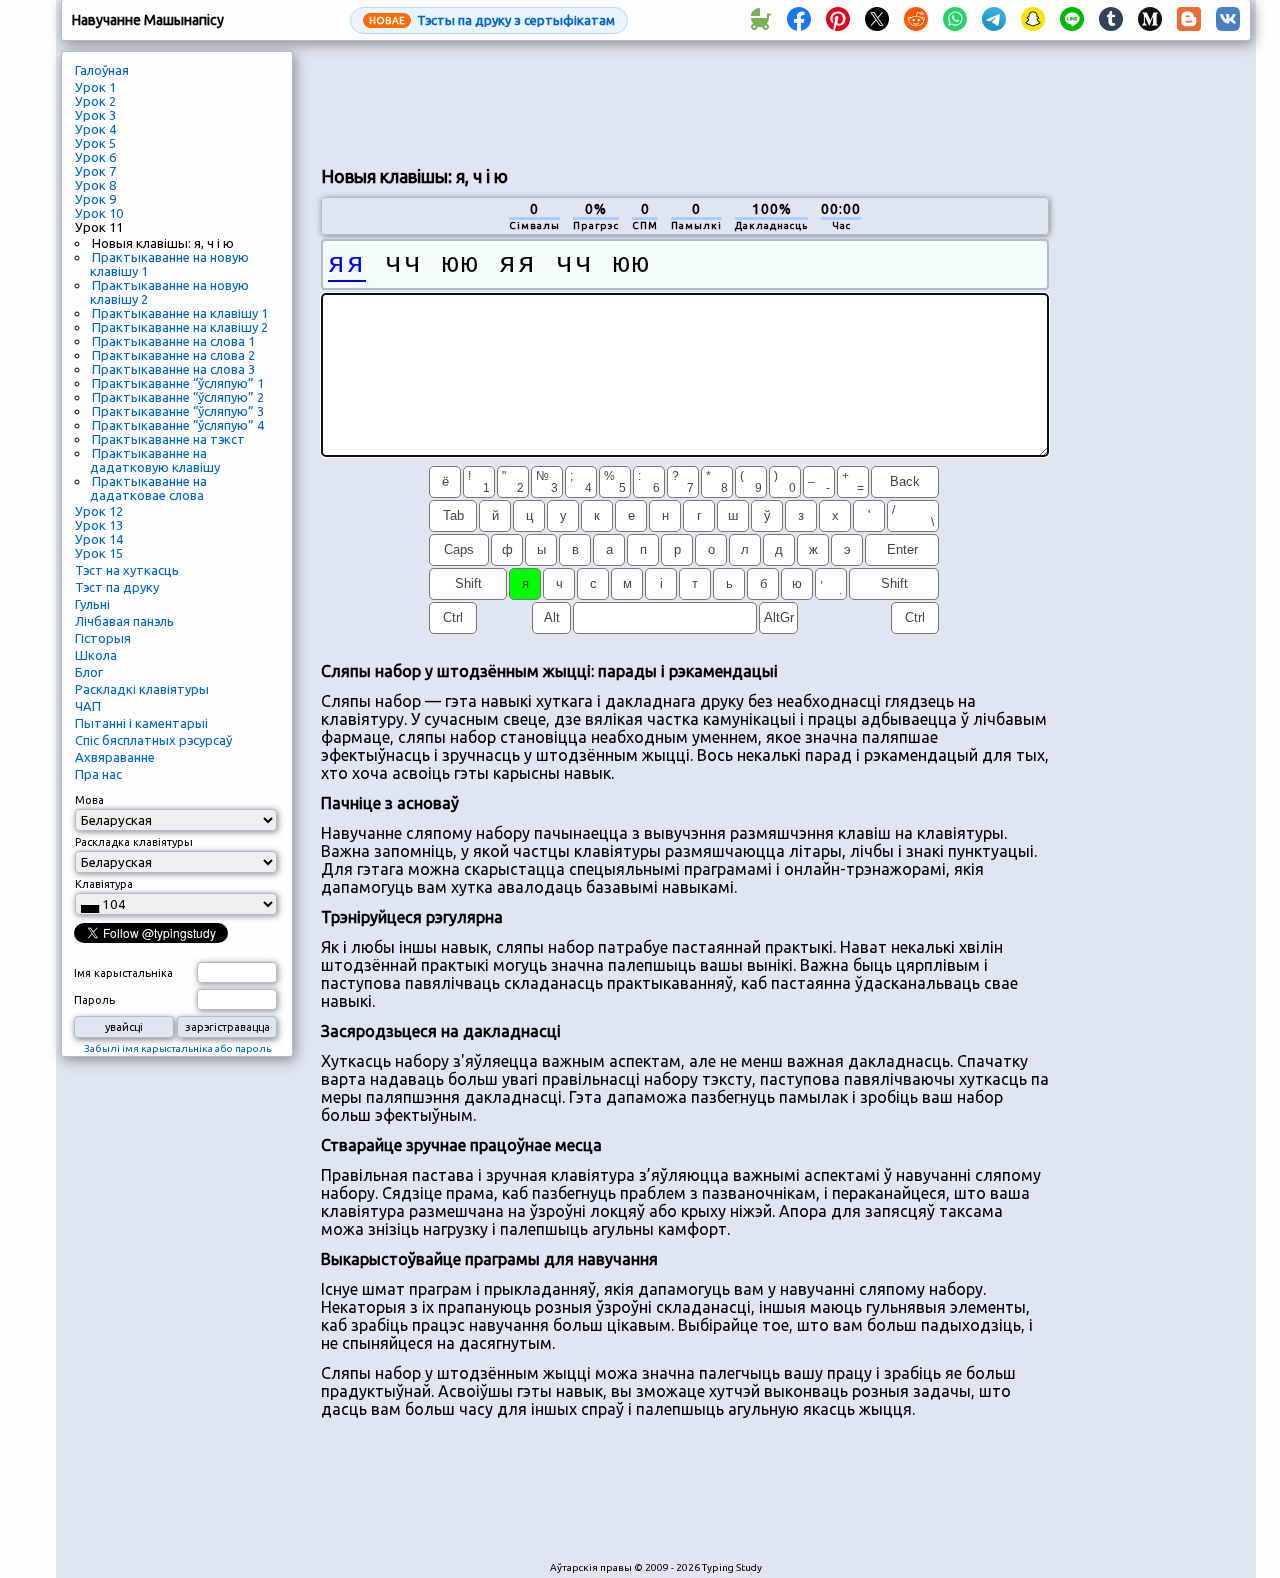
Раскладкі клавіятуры (142, 689)
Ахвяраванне (115, 757)
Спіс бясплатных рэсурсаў (153, 740)
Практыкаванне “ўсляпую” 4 (178, 425)
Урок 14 (99, 539)
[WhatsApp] (955, 20)
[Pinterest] (838, 20)
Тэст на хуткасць (127, 570)
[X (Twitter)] (877, 20)
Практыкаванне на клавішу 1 (180, 313)
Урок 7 (95, 171)
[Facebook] (799, 20)
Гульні (92, 604)
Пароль (94, 1000)
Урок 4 (95, 129)
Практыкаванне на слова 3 (173, 369)
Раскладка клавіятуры (134, 842)
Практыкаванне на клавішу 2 (180, 327)
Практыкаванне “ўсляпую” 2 (178, 397)
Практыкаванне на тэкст (168, 439)
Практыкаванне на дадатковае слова (148, 488)
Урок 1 (95, 87)
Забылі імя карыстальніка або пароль (177, 1048)
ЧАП (88, 706)
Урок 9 (95, 199)
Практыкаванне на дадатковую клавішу (155, 460)
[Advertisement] (685, 101)
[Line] (1072, 20)
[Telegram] (994, 20)
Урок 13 (99, 525)
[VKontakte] (1228, 20)
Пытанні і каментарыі (141, 723)
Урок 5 (95, 143)
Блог (89, 672)
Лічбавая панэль (124, 621)
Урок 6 (95, 157)
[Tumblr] (1111, 20)
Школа (96, 655)
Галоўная (102, 70)
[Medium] (1150, 20)
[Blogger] (1189, 20)
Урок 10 (99, 213)
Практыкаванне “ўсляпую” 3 (178, 411)
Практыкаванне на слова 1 (173, 341)
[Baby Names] (760, 20)
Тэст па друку (117, 587)
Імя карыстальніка (123, 973)
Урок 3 (95, 115)
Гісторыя (103, 638)
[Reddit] (916, 20)
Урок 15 (99, 553)
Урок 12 (99, 511)
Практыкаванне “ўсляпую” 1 (178, 383)
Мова (89, 800)
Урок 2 (95, 101)
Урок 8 (95, 185)
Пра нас (98, 774)
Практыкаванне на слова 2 (173, 355)
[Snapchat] (1033, 20)
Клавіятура (104, 884)
